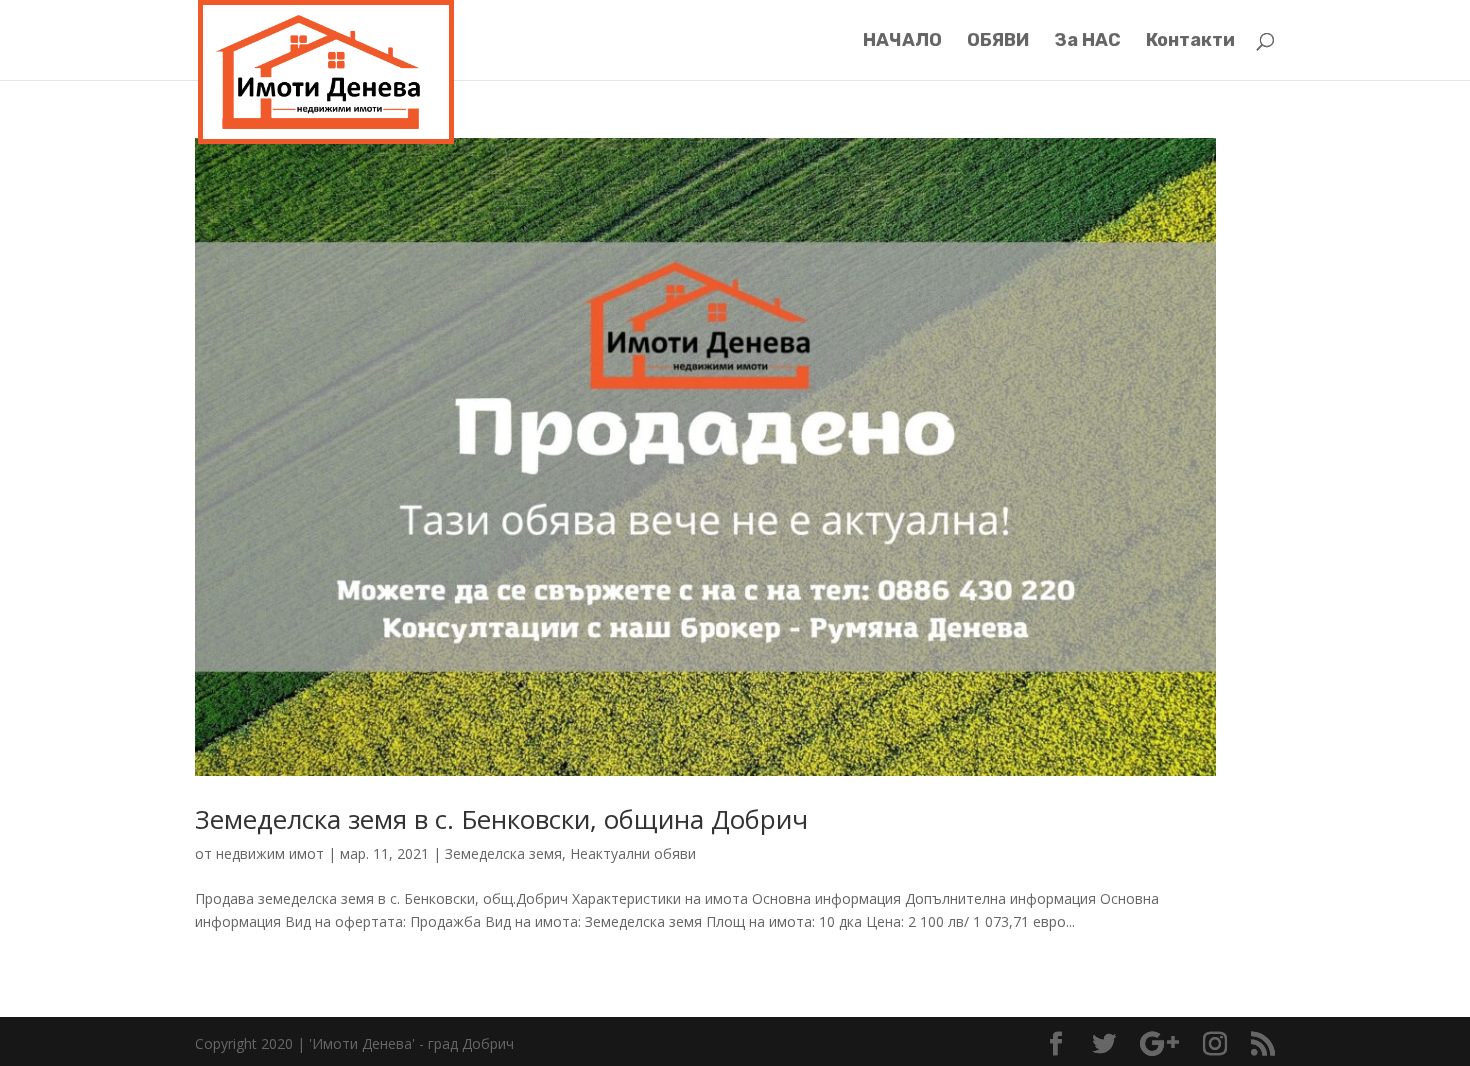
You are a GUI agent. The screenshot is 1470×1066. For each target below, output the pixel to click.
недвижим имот (270, 853)
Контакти (1190, 42)
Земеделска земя (503, 853)
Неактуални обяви (633, 853)
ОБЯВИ (998, 42)
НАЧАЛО (902, 42)
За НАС (1087, 42)
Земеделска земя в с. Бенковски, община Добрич (501, 819)
